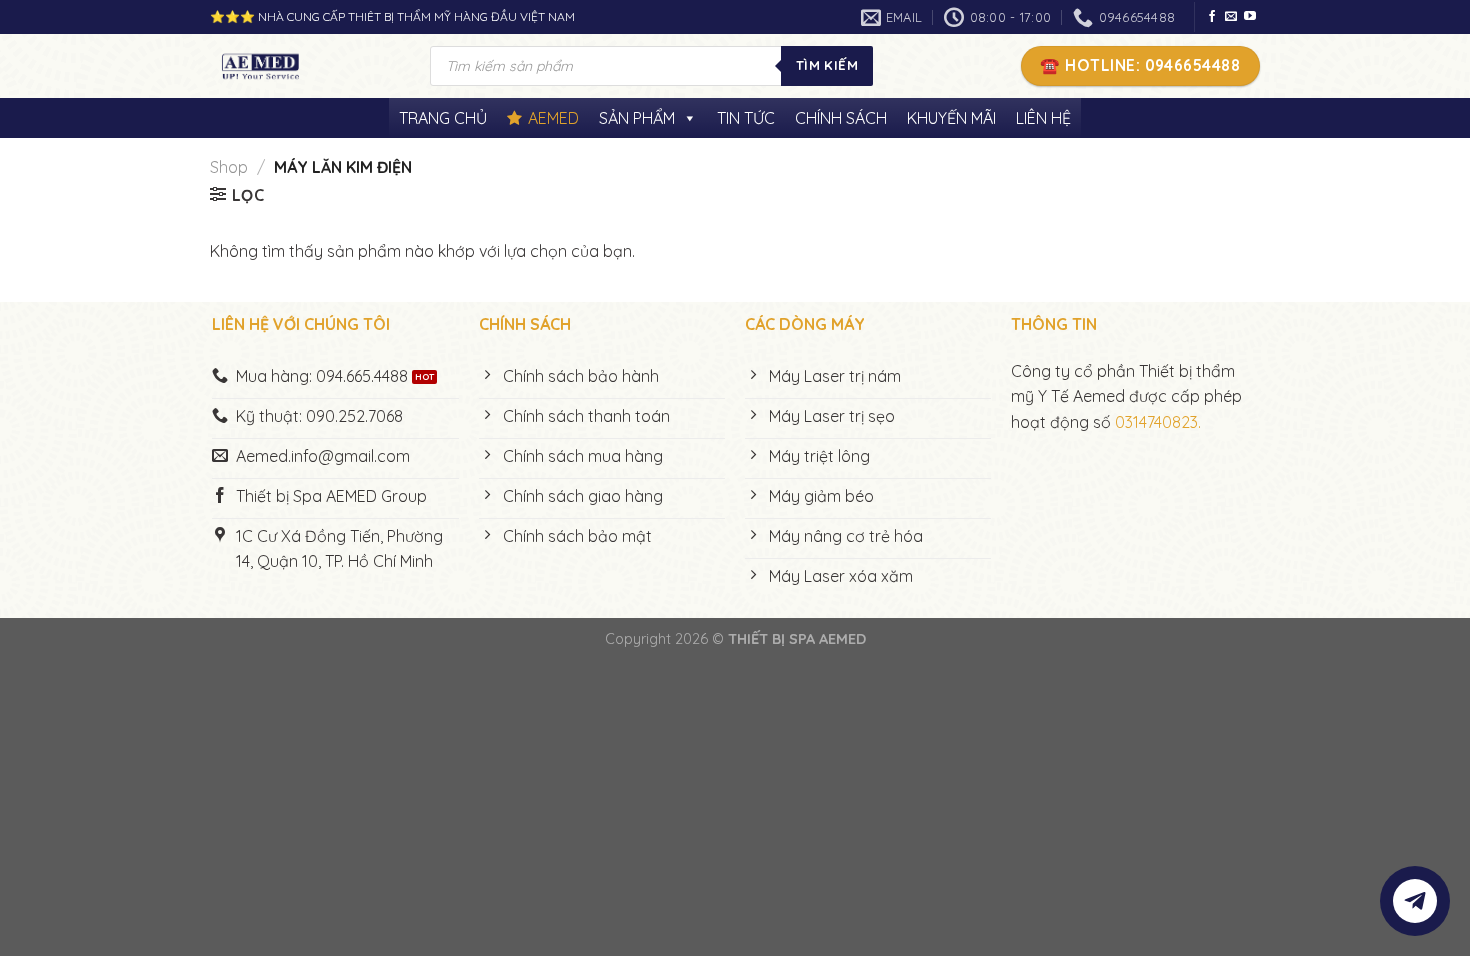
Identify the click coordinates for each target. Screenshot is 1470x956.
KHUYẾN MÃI (951, 118)
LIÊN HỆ (1043, 118)
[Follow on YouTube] (1250, 17)
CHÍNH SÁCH (841, 118)
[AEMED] (305, 66)
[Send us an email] (1231, 17)
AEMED (553, 118)
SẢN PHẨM (637, 118)
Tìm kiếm (827, 65)
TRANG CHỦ (443, 118)
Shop (229, 167)
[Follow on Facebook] (1212, 17)
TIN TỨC (746, 118)
